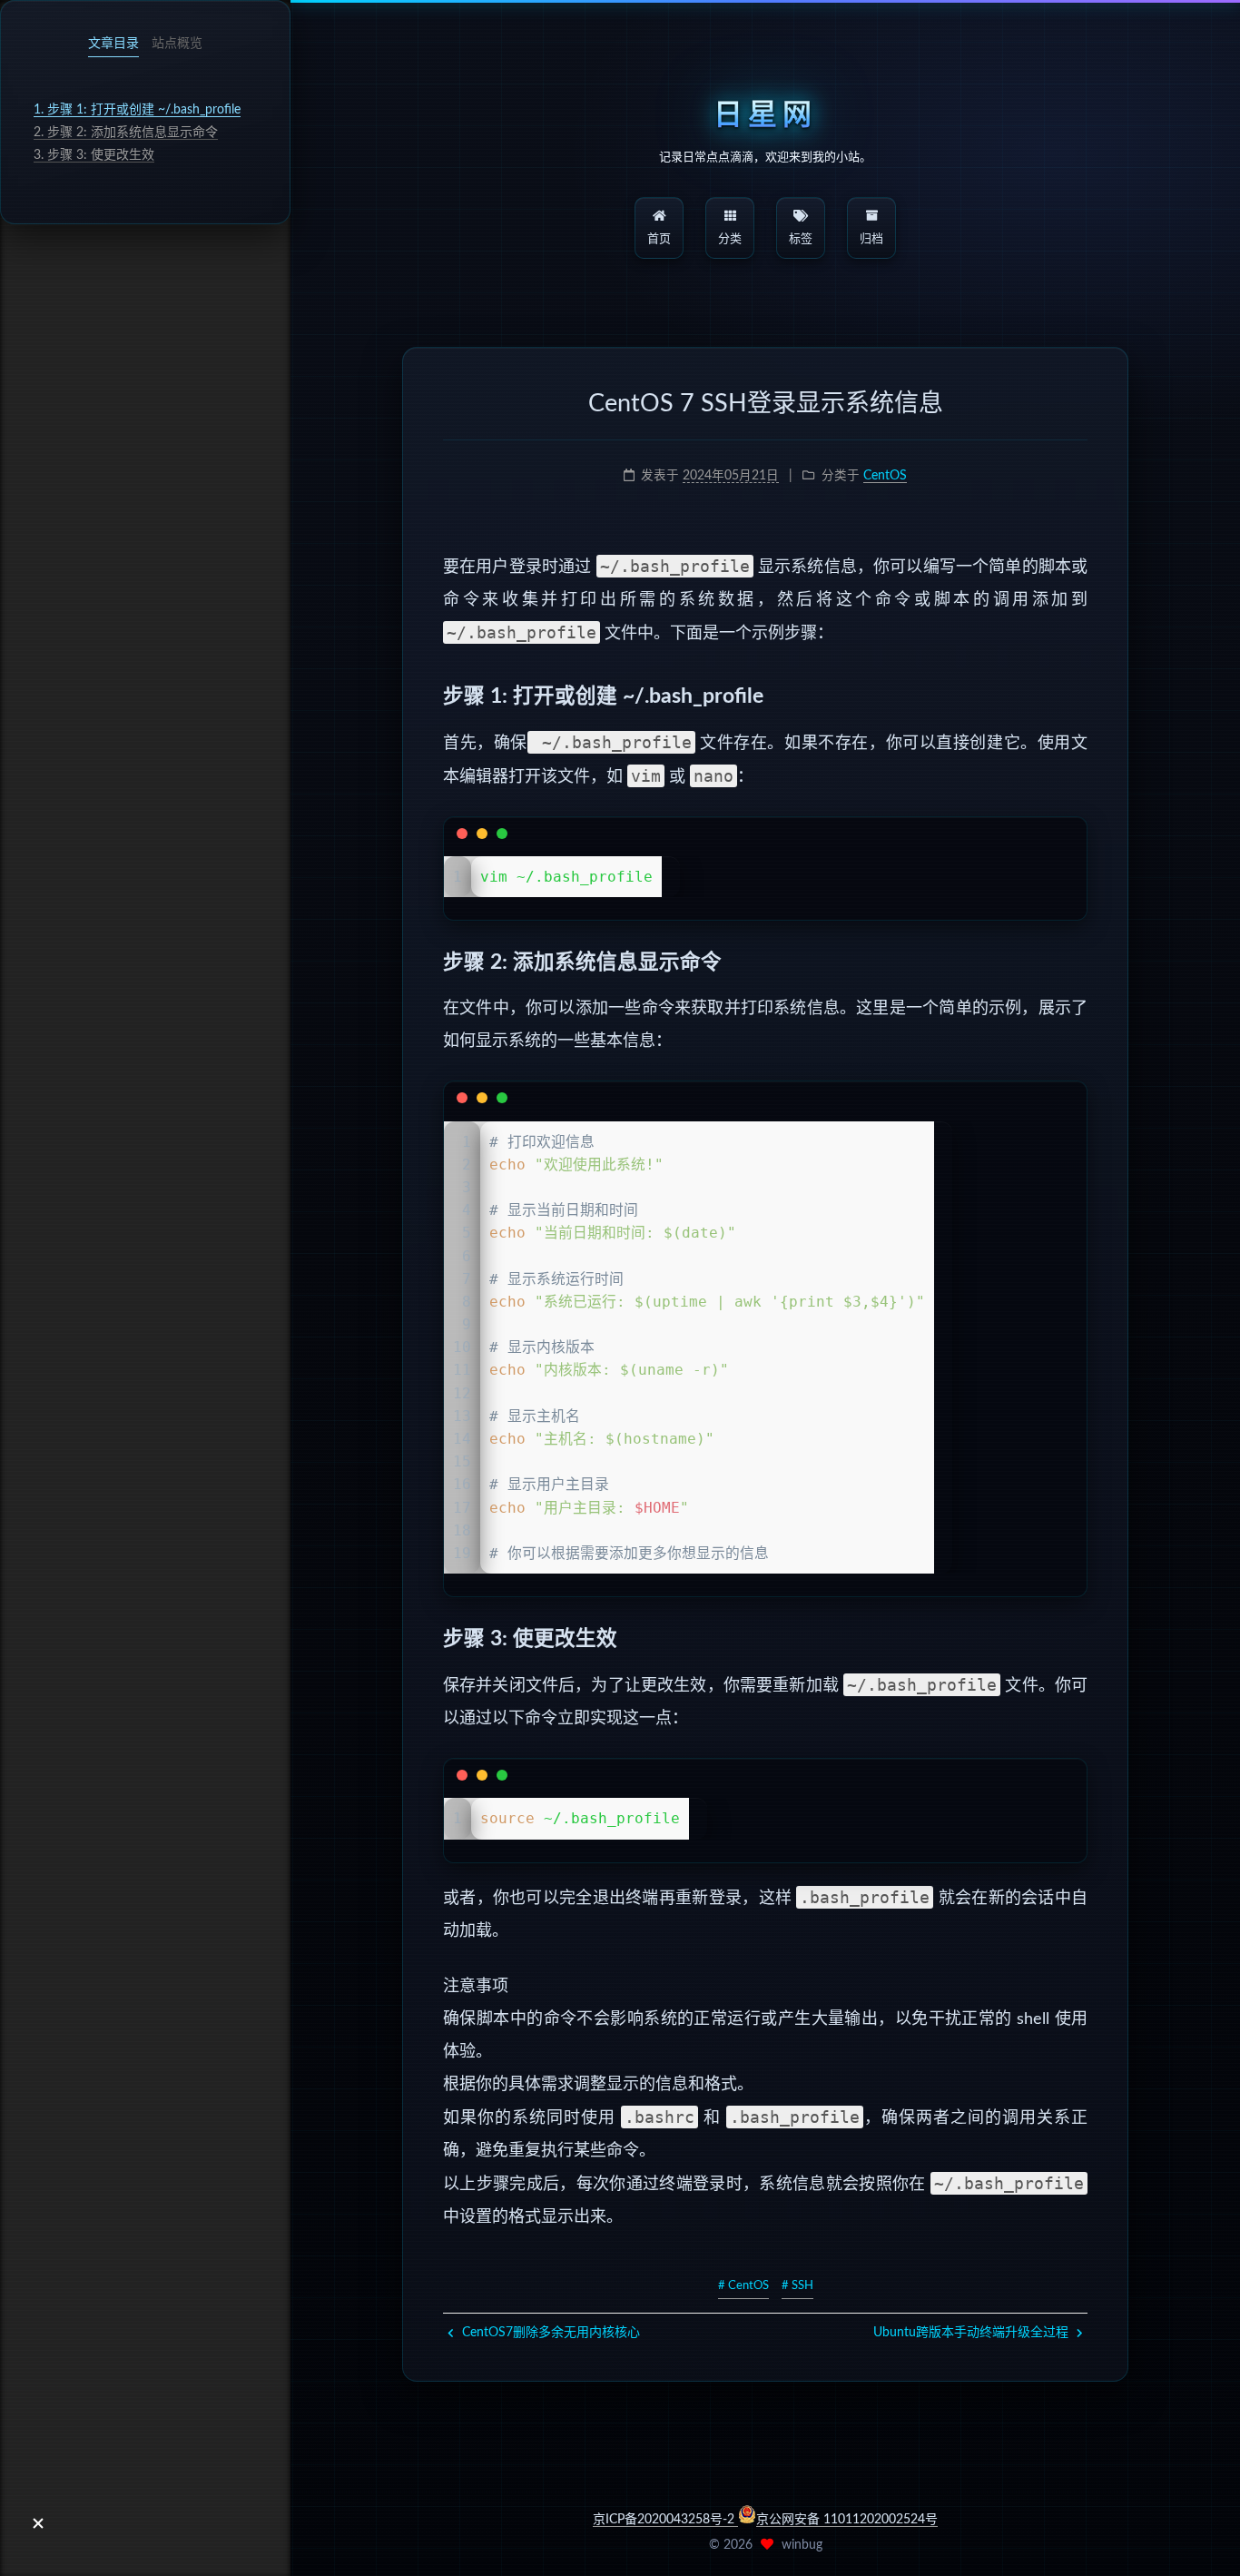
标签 (801, 239)
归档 (871, 239)
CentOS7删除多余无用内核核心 (549, 2333)
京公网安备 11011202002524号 (847, 2520)
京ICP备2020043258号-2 (665, 2520)
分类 (730, 239)
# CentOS (743, 2286)
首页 (659, 239)
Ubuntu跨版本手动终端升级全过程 (973, 2333)
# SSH (797, 2286)
